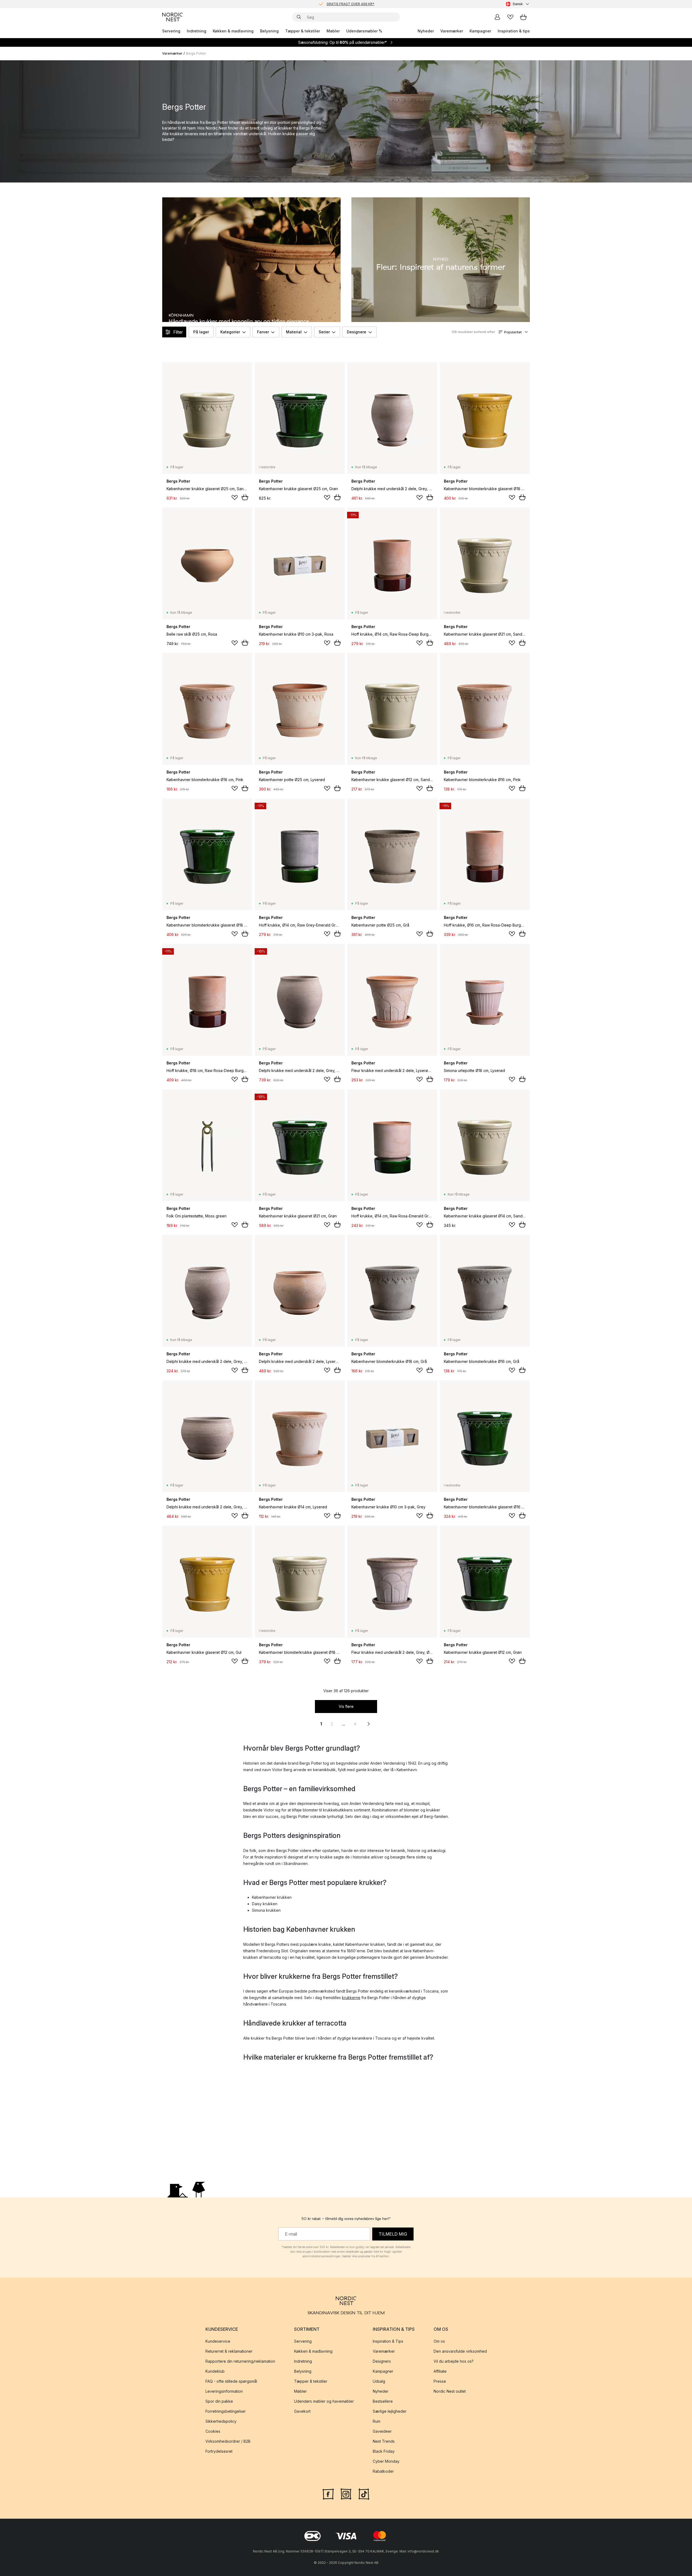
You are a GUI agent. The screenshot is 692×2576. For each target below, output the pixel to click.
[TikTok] (364, 2493)
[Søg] (299, 17)
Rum (377, 2421)
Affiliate (440, 2371)
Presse (440, 2381)
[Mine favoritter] (510, 17)
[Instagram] (346, 2493)
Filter (178, 332)
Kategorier (230, 332)
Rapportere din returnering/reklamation (240, 2361)
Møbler (333, 31)
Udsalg (379, 2381)
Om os (439, 2341)
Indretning (197, 31)
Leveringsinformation (224, 2391)
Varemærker (452, 31)
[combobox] (518, 4)
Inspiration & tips (514, 31)
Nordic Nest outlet (450, 2391)
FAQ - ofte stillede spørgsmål (231, 2381)
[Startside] (172, 17)
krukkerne (351, 1998)
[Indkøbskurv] (523, 17)
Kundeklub (215, 2371)
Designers (382, 2361)
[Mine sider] (497, 17)
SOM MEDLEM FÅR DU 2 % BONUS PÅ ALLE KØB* (350, 4)
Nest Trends (384, 2441)
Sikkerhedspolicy (221, 2421)
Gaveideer (382, 2431)
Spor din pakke (219, 2401)
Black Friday (384, 2451)
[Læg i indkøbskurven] (245, 497)
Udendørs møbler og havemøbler (324, 2401)
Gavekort (302, 2411)
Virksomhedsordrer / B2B (228, 2441)
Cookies (213, 2431)
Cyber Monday (386, 2461)
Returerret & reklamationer (229, 2351)
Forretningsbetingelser (226, 2411)
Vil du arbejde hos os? (454, 2361)
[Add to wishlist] (235, 497)
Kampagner (480, 31)
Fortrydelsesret (219, 2451)
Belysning (269, 31)
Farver (263, 332)
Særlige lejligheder (390, 2411)
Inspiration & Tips (388, 2341)
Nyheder (426, 31)
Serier (324, 332)
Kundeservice (218, 2341)
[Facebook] (328, 2493)
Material (294, 332)
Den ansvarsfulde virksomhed (460, 2351)
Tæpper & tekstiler (303, 31)
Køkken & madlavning (233, 31)
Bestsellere (383, 2401)
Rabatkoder (383, 2471)
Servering (171, 31)
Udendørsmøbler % (364, 31)
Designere (357, 332)
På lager (201, 332)
